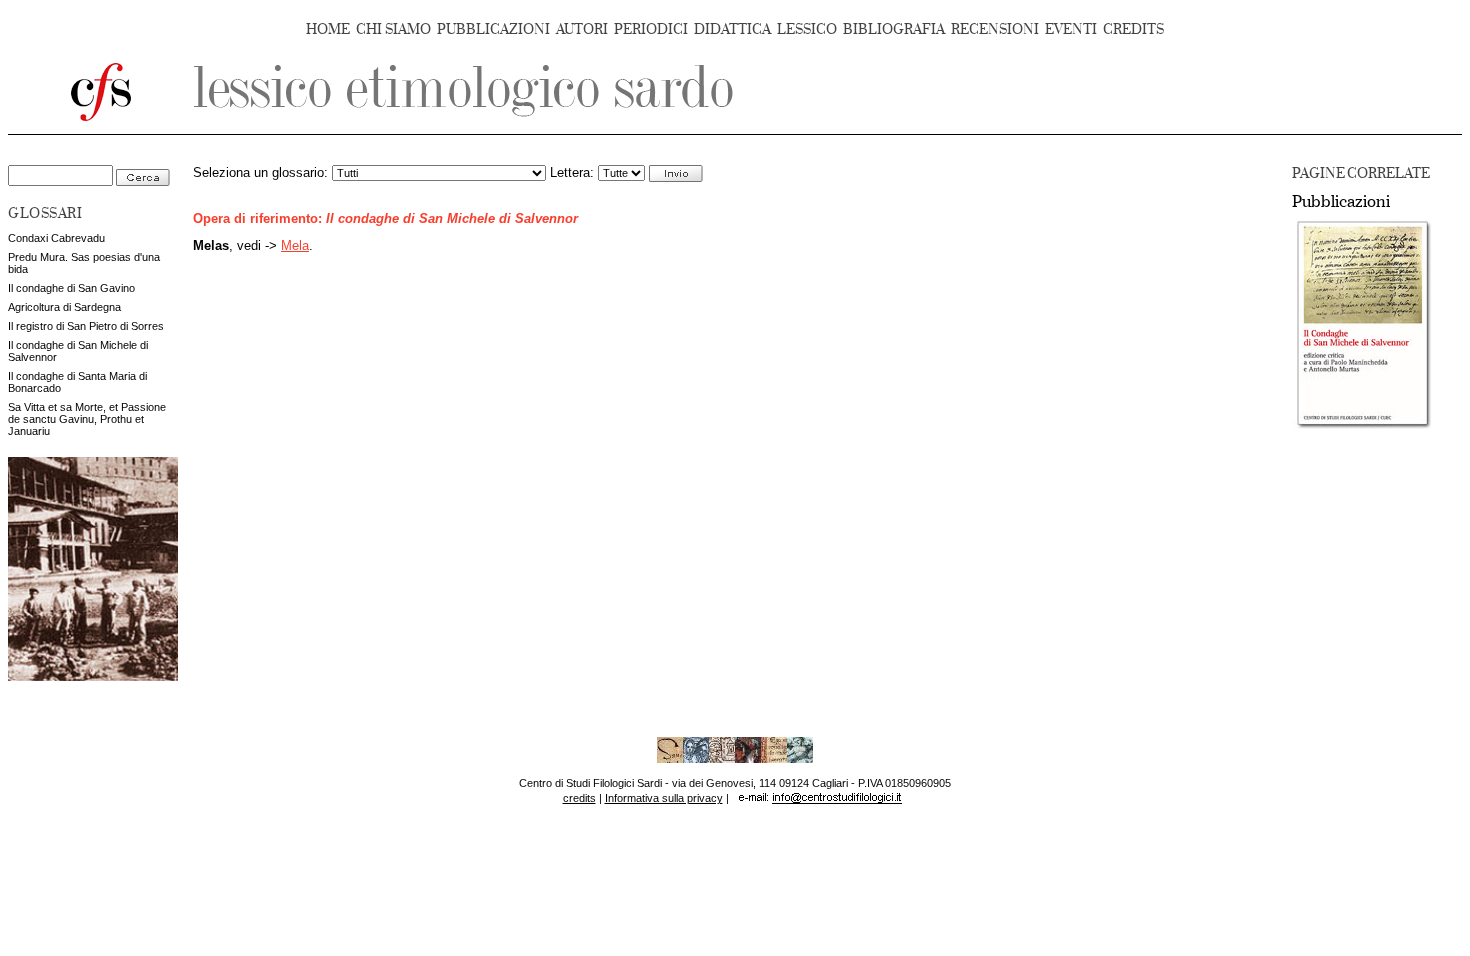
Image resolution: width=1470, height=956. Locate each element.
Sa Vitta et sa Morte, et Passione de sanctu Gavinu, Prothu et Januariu (87, 419)
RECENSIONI (995, 29)
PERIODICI (651, 29)
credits (579, 798)
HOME (328, 29)
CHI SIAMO (393, 29)
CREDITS (1133, 29)
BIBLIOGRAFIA (894, 29)
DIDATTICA (732, 29)
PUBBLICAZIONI (493, 29)
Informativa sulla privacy (664, 798)
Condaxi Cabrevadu (56, 238)
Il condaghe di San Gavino (71, 288)
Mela (295, 246)
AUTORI (582, 29)
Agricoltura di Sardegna (64, 307)
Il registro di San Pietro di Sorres (86, 326)
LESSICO (807, 29)
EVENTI (1071, 29)
